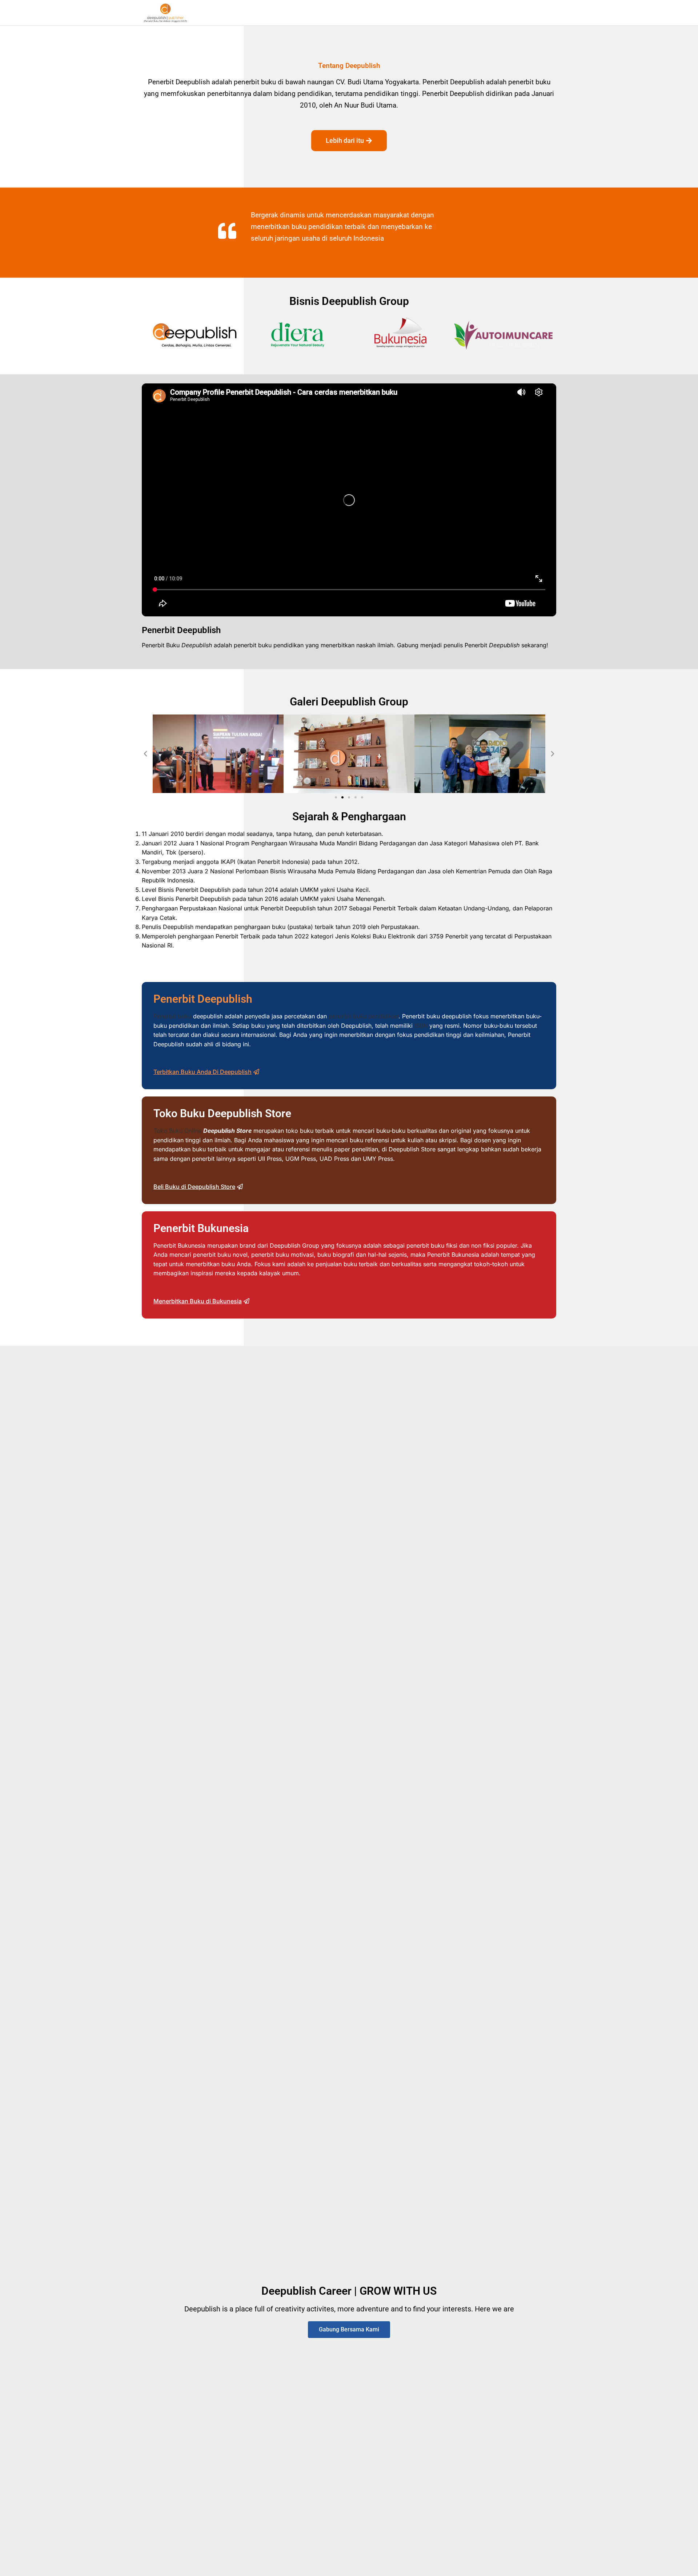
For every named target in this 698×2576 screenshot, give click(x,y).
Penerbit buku (172, 1016)
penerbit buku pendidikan (364, 1016)
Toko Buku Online (177, 1131)
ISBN (421, 1026)
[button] (145, 754)
